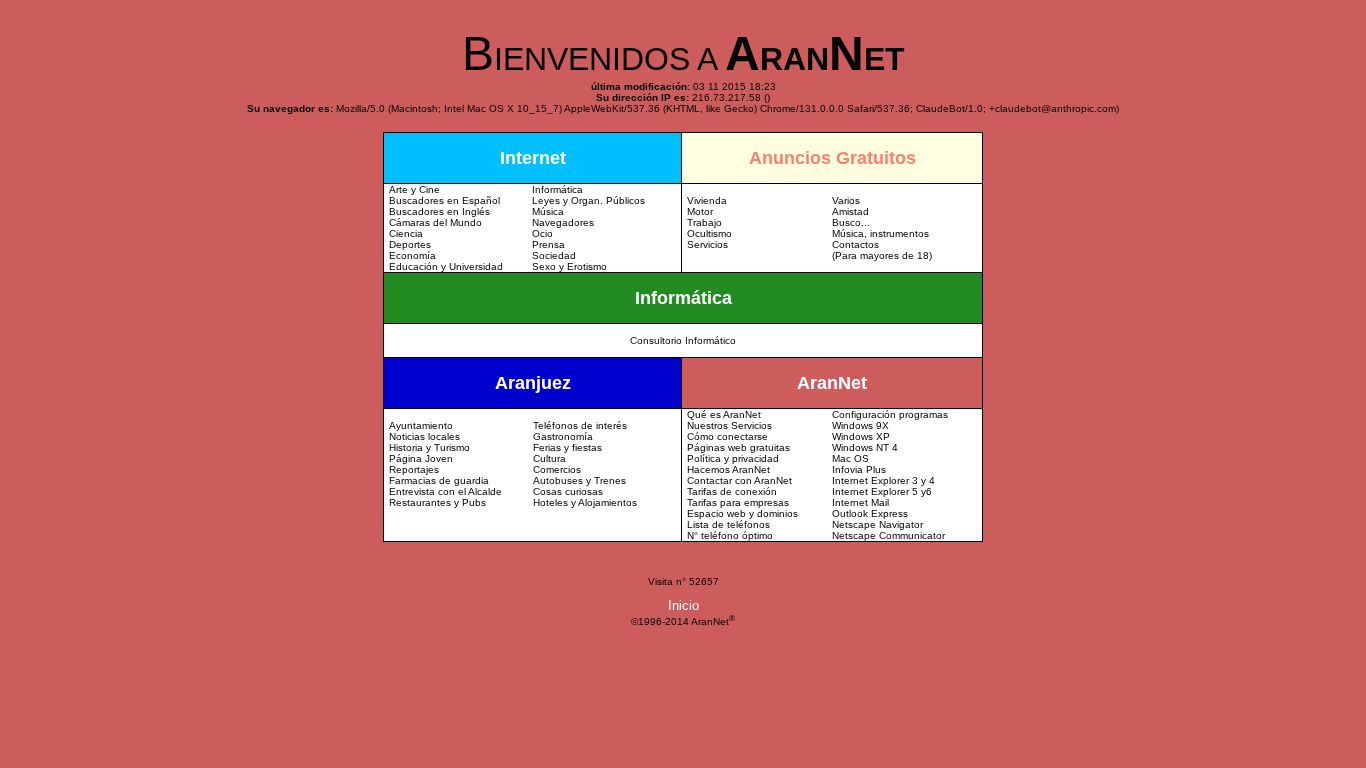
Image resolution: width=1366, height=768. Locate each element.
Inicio (683, 605)
